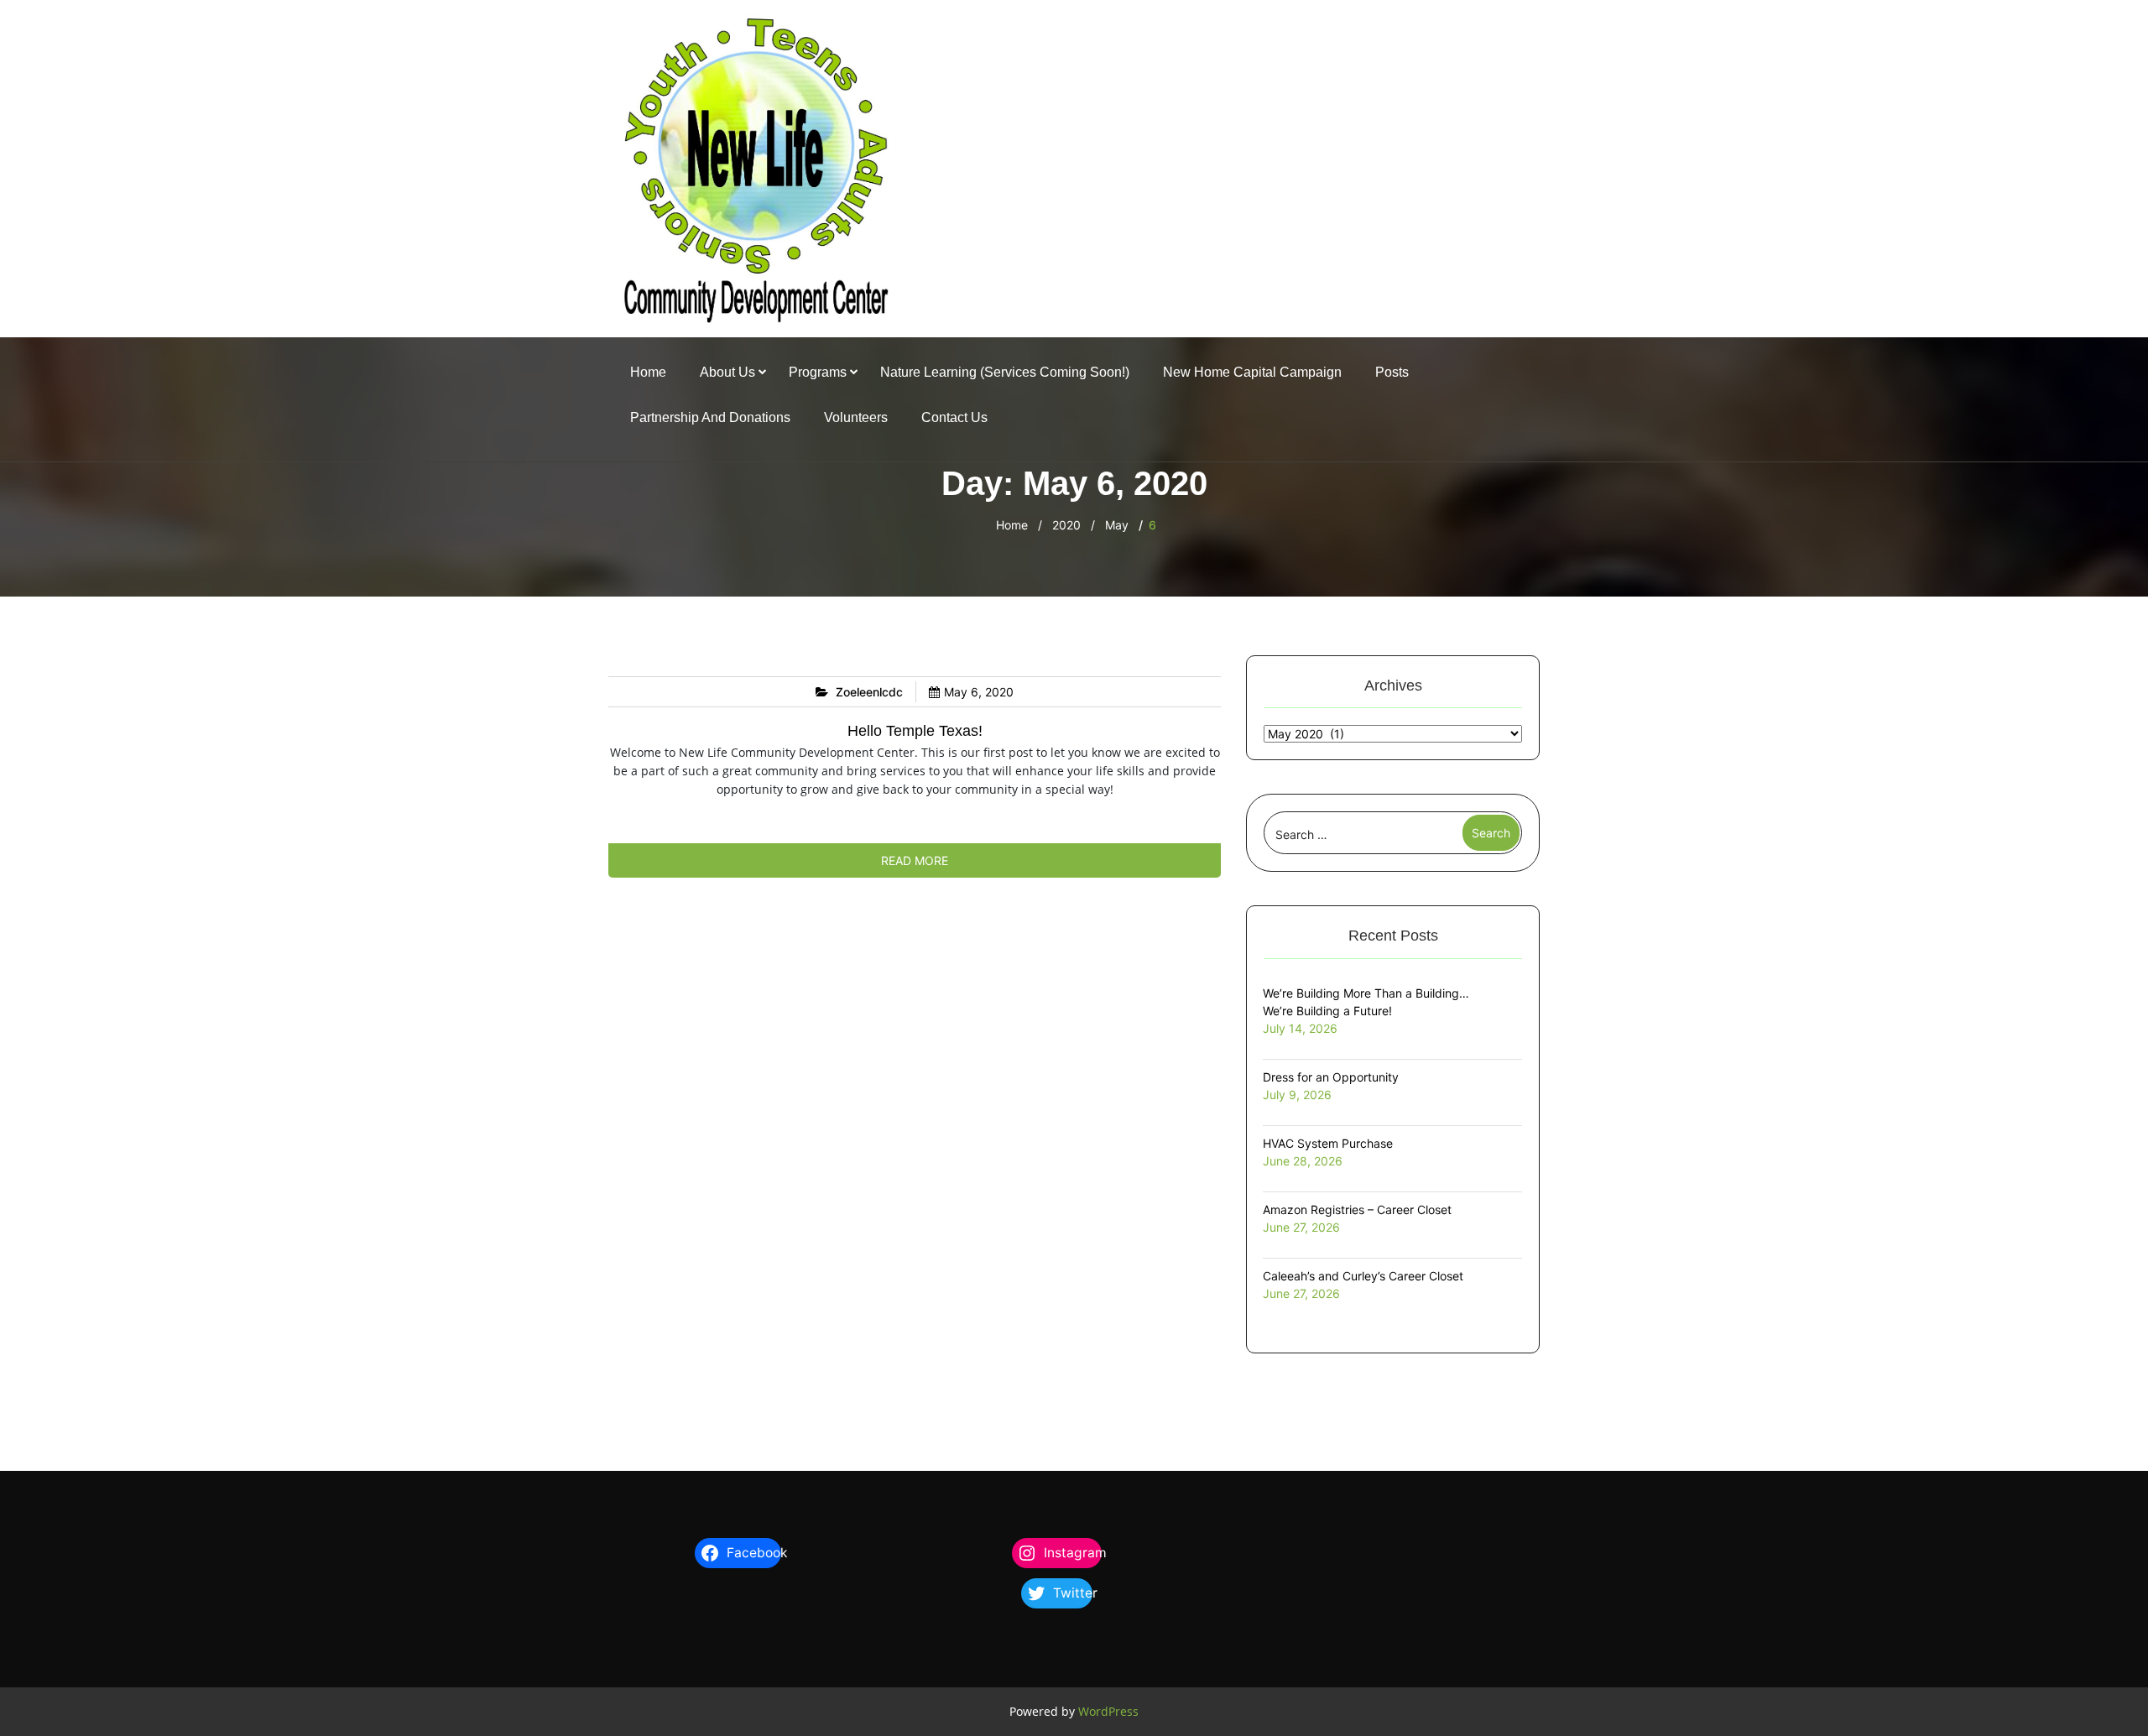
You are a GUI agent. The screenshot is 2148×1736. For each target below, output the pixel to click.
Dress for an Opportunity (1331, 1077)
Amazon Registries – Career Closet (1357, 1209)
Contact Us (954, 417)
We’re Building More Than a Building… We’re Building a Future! (1366, 1002)
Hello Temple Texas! (915, 731)
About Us (727, 372)
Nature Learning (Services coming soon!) (1005, 372)
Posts (1392, 372)
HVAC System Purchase (1328, 1143)
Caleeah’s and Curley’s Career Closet (1363, 1276)
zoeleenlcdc (869, 692)
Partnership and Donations (710, 417)
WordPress (1108, 1711)
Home (648, 372)
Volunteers (856, 417)
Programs (818, 372)
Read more (915, 860)
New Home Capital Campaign (1252, 372)
